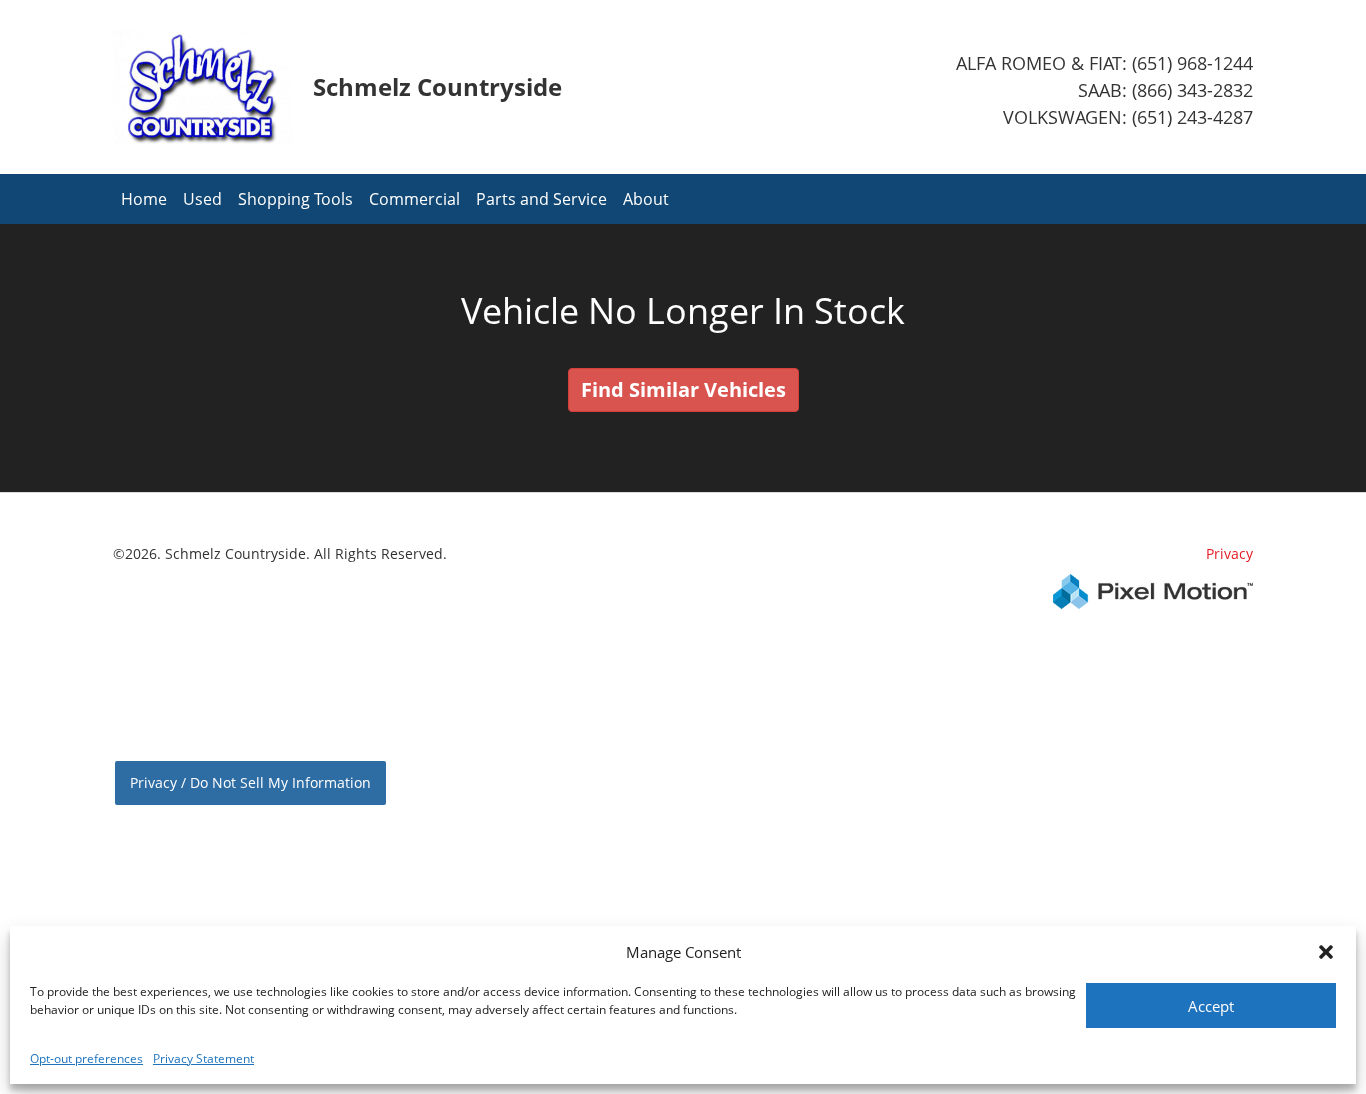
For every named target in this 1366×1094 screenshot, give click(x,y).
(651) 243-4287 (1192, 117)
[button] (1326, 952)
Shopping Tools (295, 199)
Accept (1211, 1006)
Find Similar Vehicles (683, 389)
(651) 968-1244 (1192, 63)
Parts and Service (541, 199)
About (646, 199)
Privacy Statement (203, 1058)
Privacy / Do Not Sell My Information (250, 782)
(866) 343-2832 (1192, 90)
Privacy (1229, 553)
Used (202, 199)
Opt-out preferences (86, 1058)
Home (144, 199)
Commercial (414, 199)
